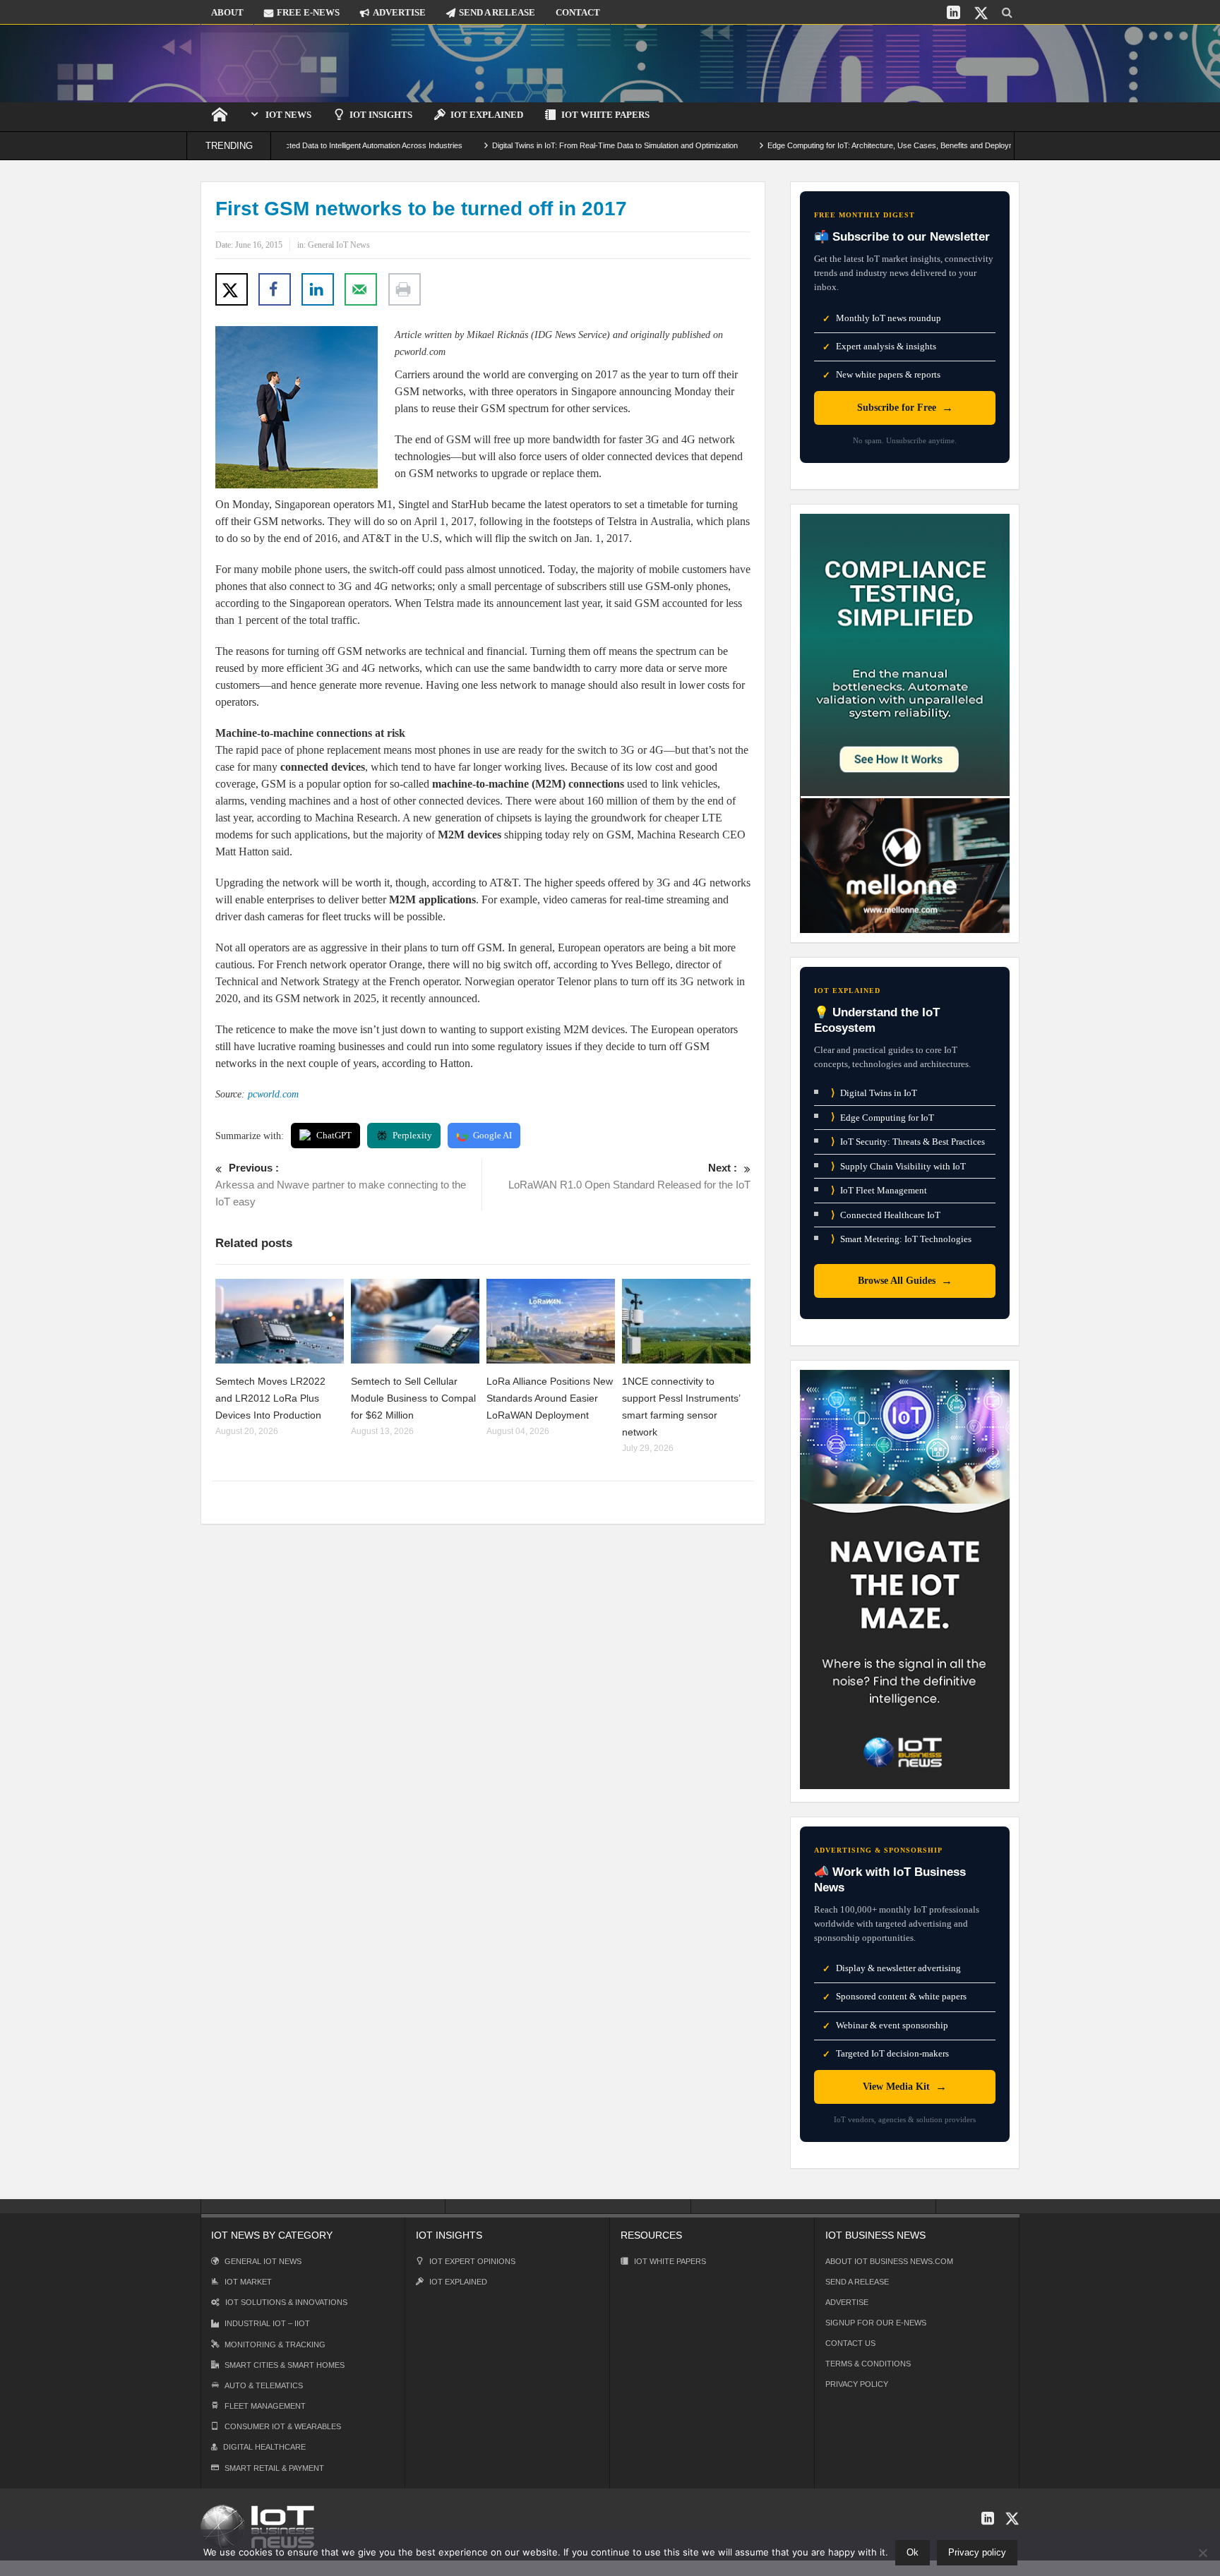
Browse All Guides (905, 1281)
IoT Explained (487, 115)
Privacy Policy (857, 2384)
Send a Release (857, 2282)
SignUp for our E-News (876, 2323)
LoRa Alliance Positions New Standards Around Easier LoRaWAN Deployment (550, 1398)
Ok (913, 2552)
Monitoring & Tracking (275, 2345)
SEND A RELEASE (497, 12)
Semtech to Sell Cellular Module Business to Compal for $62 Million (413, 1398)
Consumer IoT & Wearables (283, 2426)
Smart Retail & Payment (274, 2468)
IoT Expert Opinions (472, 2261)
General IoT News (339, 245)
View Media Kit (905, 2087)
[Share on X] (232, 289)
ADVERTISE (399, 12)
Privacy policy (977, 2552)
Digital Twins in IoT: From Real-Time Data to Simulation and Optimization (544, 145)
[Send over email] (361, 289)
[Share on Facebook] (275, 289)
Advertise (847, 2302)
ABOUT (227, 12)
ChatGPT (334, 1135)
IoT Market (248, 2282)
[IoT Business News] (275, 63)
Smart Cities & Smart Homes (285, 2365)
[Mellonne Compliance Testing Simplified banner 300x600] (905, 722)
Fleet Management (265, 2406)
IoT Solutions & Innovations (286, 2302)
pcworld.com (273, 1094)
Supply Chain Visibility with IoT (898, 1166)
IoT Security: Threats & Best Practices (908, 1142)
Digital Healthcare (264, 2447)
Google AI (492, 1135)
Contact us (850, 2343)
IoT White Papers (605, 115)
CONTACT (578, 12)
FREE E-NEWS (308, 12)
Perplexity (412, 1135)
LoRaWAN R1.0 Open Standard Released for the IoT (629, 1176)
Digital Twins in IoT (874, 1093)
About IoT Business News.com (889, 2261)
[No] (1202, 2553)
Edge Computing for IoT (883, 1117)
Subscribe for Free (905, 408)
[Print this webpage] (405, 289)
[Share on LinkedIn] (318, 289)
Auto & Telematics (264, 2385)
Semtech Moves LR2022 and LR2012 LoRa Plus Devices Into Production (270, 1398)
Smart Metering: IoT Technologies (901, 1239)
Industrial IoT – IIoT (267, 2323)
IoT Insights (381, 115)
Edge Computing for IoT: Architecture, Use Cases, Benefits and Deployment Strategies (844, 145)
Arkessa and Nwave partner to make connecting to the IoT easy (341, 1185)
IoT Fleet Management (879, 1190)
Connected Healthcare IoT (886, 1215)
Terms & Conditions (868, 2364)
